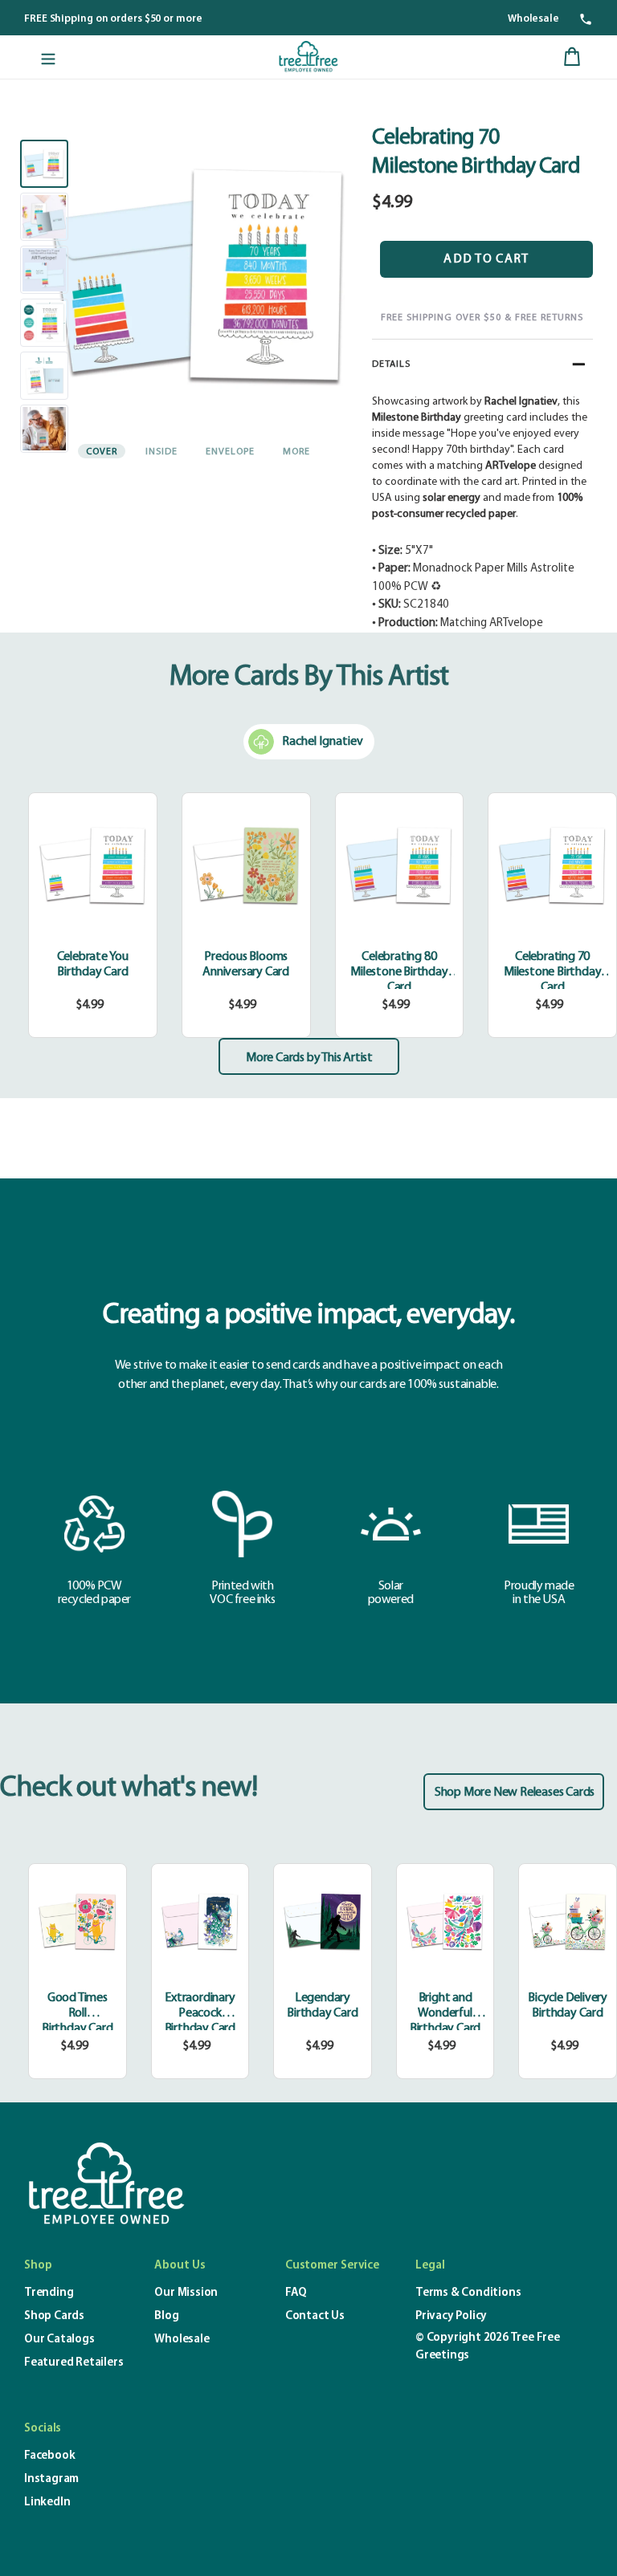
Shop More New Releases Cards (515, 1793)
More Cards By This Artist (309, 678)
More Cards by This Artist (309, 1058)
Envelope (230, 452)
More (296, 452)
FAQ (296, 2293)
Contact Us (315, 2316)
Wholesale (533, 19)
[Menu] (48, 57)
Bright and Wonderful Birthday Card (445, 2013)
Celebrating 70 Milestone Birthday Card (552, 972)
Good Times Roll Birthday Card (77, 2013)
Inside (161, 452)
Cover (102, 452)
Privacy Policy (451, 2316)
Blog (166, 2316)
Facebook (49, 2456)
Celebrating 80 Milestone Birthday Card (399, 972)
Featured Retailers (74, 2363)
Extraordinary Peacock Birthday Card (200, 2013)
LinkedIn (47, 2503)
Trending (49, 2293)
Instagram (51, 2479)
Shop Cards (54, 2316)
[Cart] (572, 57)
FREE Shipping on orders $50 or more (113, 19)
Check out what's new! (129, 1789)
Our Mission (186, 2293)
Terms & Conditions (468, 2293)
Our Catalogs (59, 2340)
